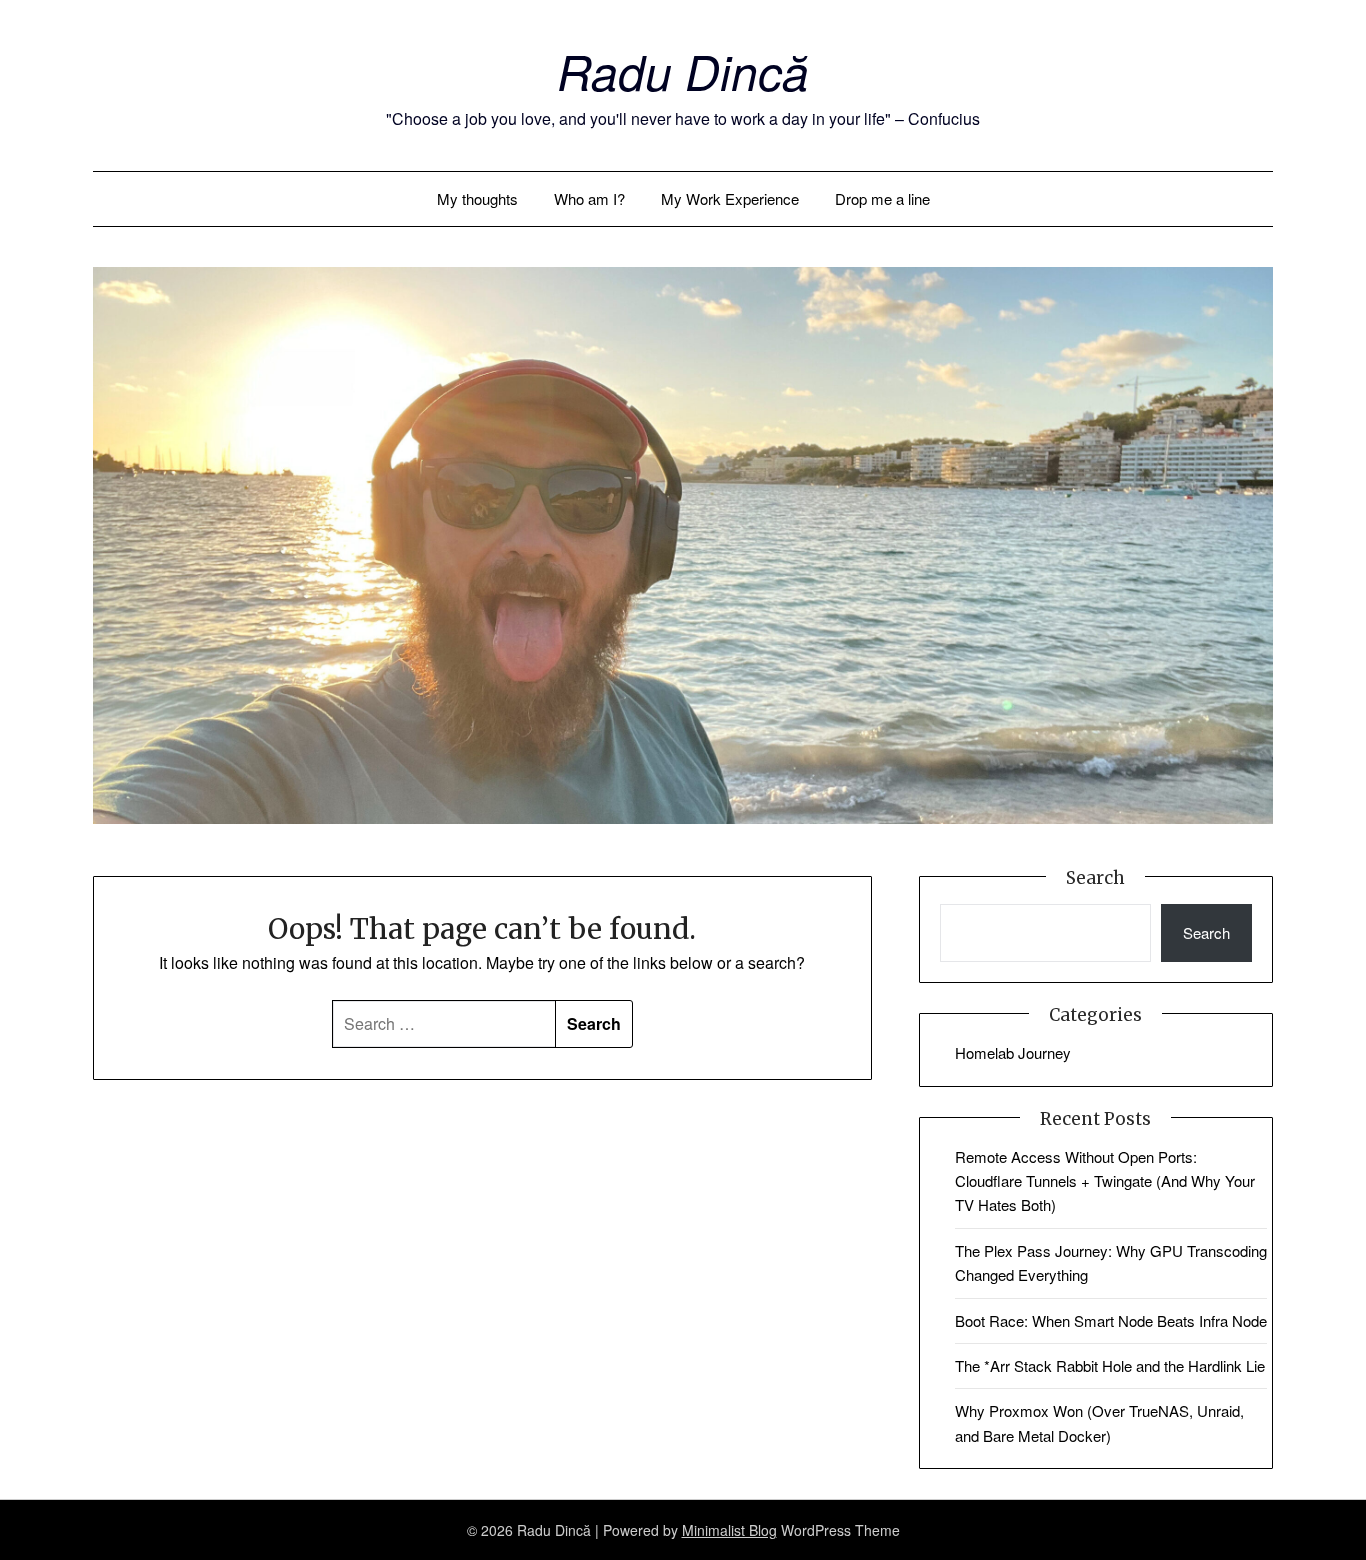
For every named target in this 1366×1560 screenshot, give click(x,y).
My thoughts (477, 198)
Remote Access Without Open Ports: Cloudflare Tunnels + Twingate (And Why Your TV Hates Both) (1105, 1181)
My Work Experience (730, 198)
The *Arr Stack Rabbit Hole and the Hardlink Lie (1110, 1365)
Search (1206, 932)
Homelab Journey (1013, 1052)
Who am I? (589, 198)
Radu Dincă (683, 71)
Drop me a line (882, 198)
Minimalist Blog (729, 1530)
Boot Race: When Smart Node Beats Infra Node (1111, 1320)
